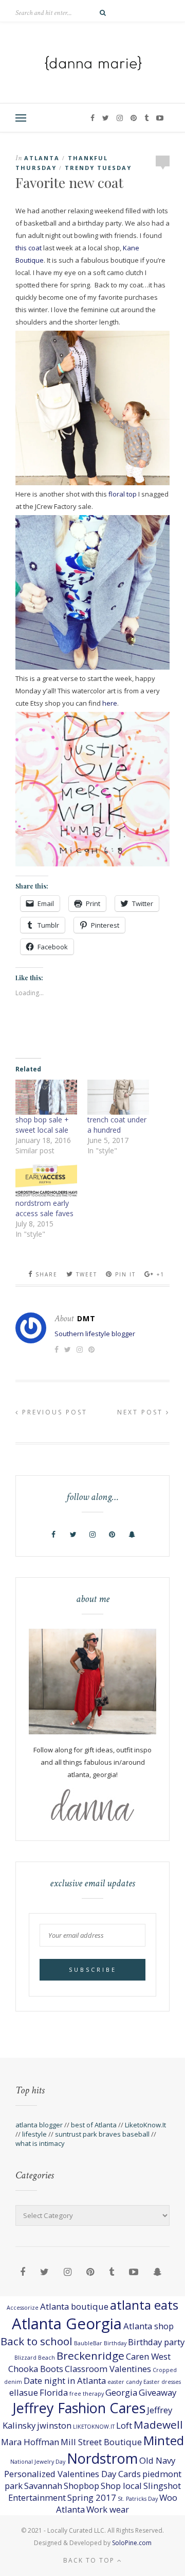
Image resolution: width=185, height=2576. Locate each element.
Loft (124, 2425)
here (110, 703)
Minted (164, 2440)
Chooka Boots (36, 2369)
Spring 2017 (92, 2497)
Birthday (115, 2343)
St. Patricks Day (138, 2499)
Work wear (108, 2509)
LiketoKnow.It (145, 2125)
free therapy (87, 2394)
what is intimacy (40, 2143)
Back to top (90, 2560)
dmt (86, 1318)
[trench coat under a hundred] (118, 1097)
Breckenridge (90, 2356)
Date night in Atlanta (65, 2381)
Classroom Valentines (108, 2369)
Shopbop (81, 2486)
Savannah (43, 2486)
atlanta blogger (39, 2125)
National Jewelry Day (38, 2462)
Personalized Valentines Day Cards (72, 2474)
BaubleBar (88, 2343)
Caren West (148, 2356)
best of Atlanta (94, 2125)
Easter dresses (162, 2382)
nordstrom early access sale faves (44, 1208)
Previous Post (53, 1412)
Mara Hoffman (30, 2442)
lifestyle (34, 2134)
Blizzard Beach (35, 2358)
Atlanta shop (149, 2326)
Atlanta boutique (74, 2306)
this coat (29, 248)
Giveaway (158, 2392)
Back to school (36, 2341)
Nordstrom (102, 2458)
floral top (123, 494)
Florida (54, 2392)
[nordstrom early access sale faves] (46, 1180)
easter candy (125, 2382)
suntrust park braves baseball (102, 2134)
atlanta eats (144, 2305)
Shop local (121, 2486)
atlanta (42, 158)
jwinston (54, 2425)
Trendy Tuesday (98, 168)
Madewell (158, 2425)
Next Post (142, 1412)
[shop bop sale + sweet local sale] (46, 1097)
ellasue (24, 2392)
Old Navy (157, 2460)
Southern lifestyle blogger (95, 1334)
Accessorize (23, 2308)
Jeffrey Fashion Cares (79, 2408)
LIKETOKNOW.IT (94, 2427)
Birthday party (156, 2342)
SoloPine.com (132, 2543)
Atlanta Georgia (67, 2324)
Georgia (121, 2392)
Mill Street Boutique (101, 2442)
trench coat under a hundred (117, 1125)
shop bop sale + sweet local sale (42, 1125)
